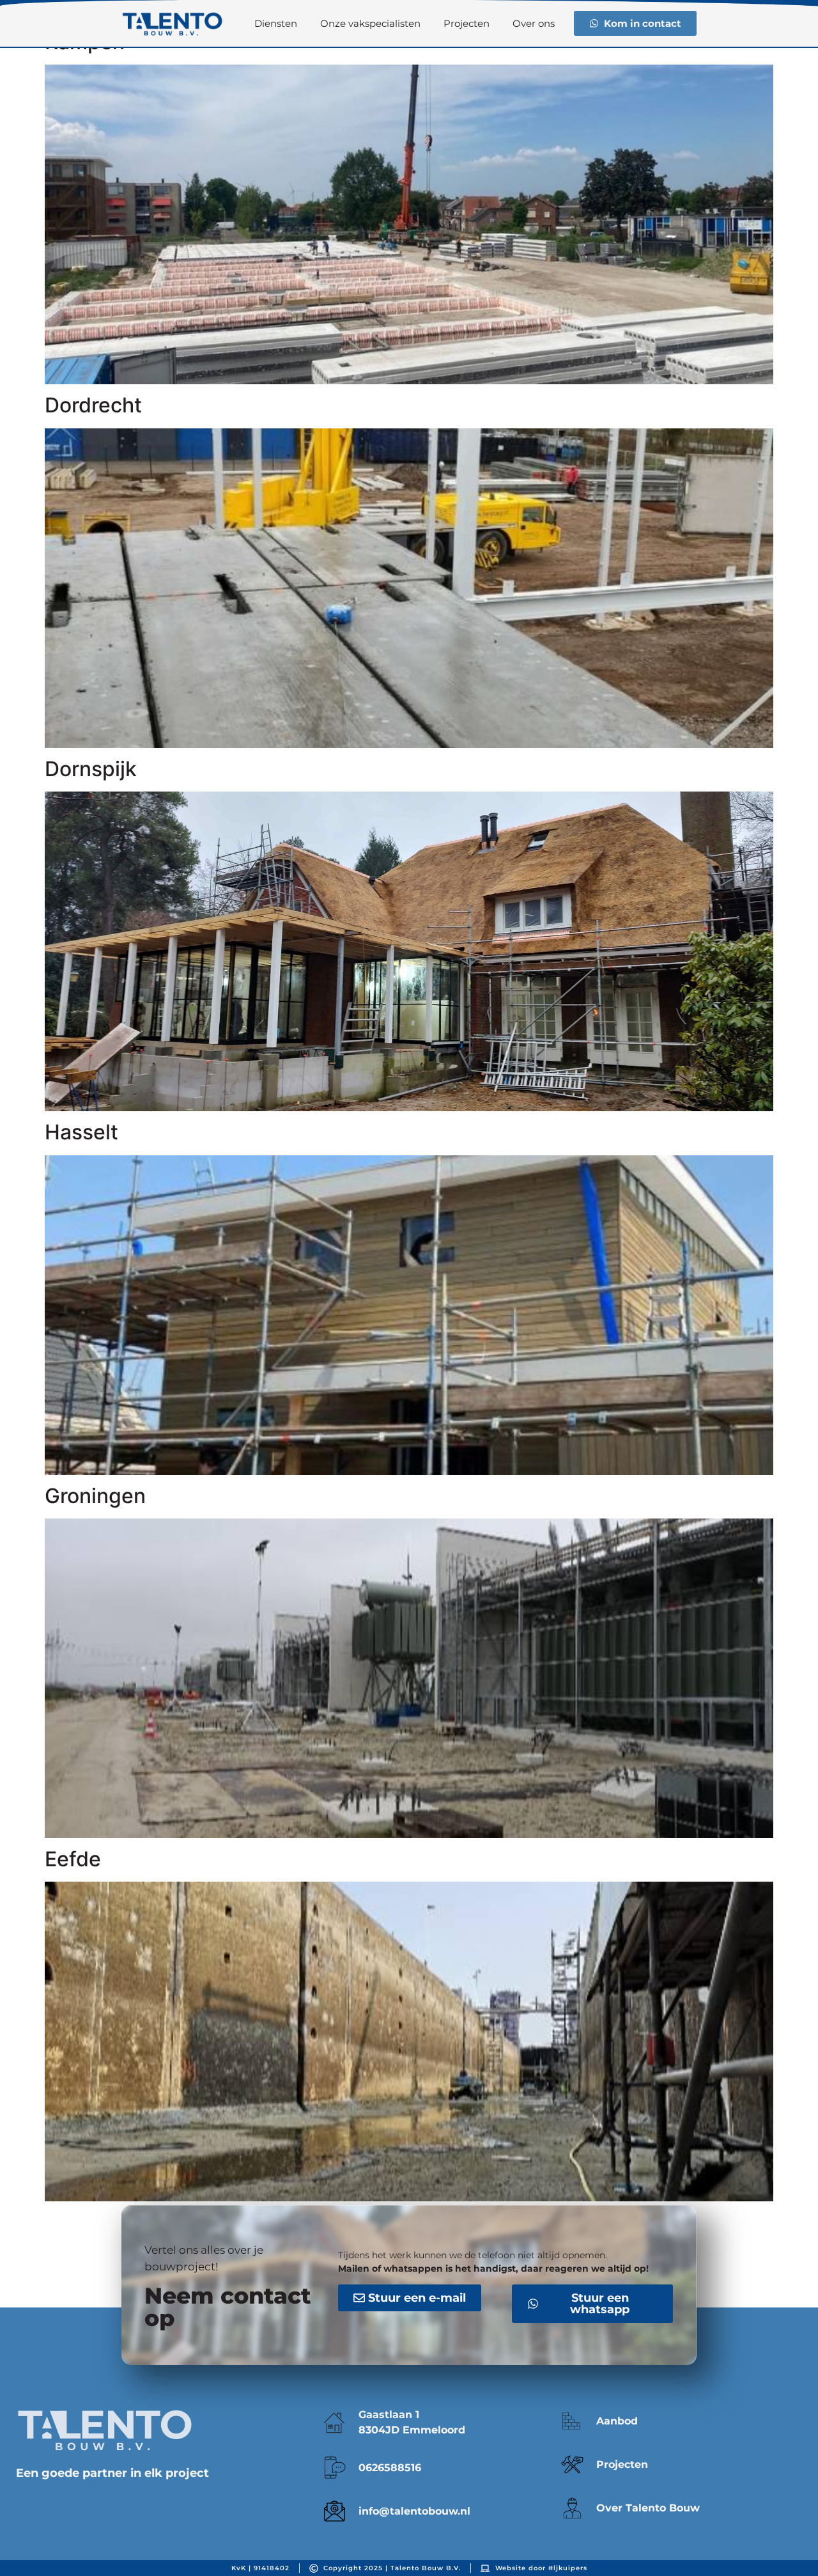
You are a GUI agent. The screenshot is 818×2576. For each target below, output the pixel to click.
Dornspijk (91, 769)
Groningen (95, 1496)
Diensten (276, 23)
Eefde (73, 1859)
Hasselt (81, 1132)
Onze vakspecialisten (370, 23)
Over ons (534, 23)
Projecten (467, 23)
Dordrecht (93, 405)
